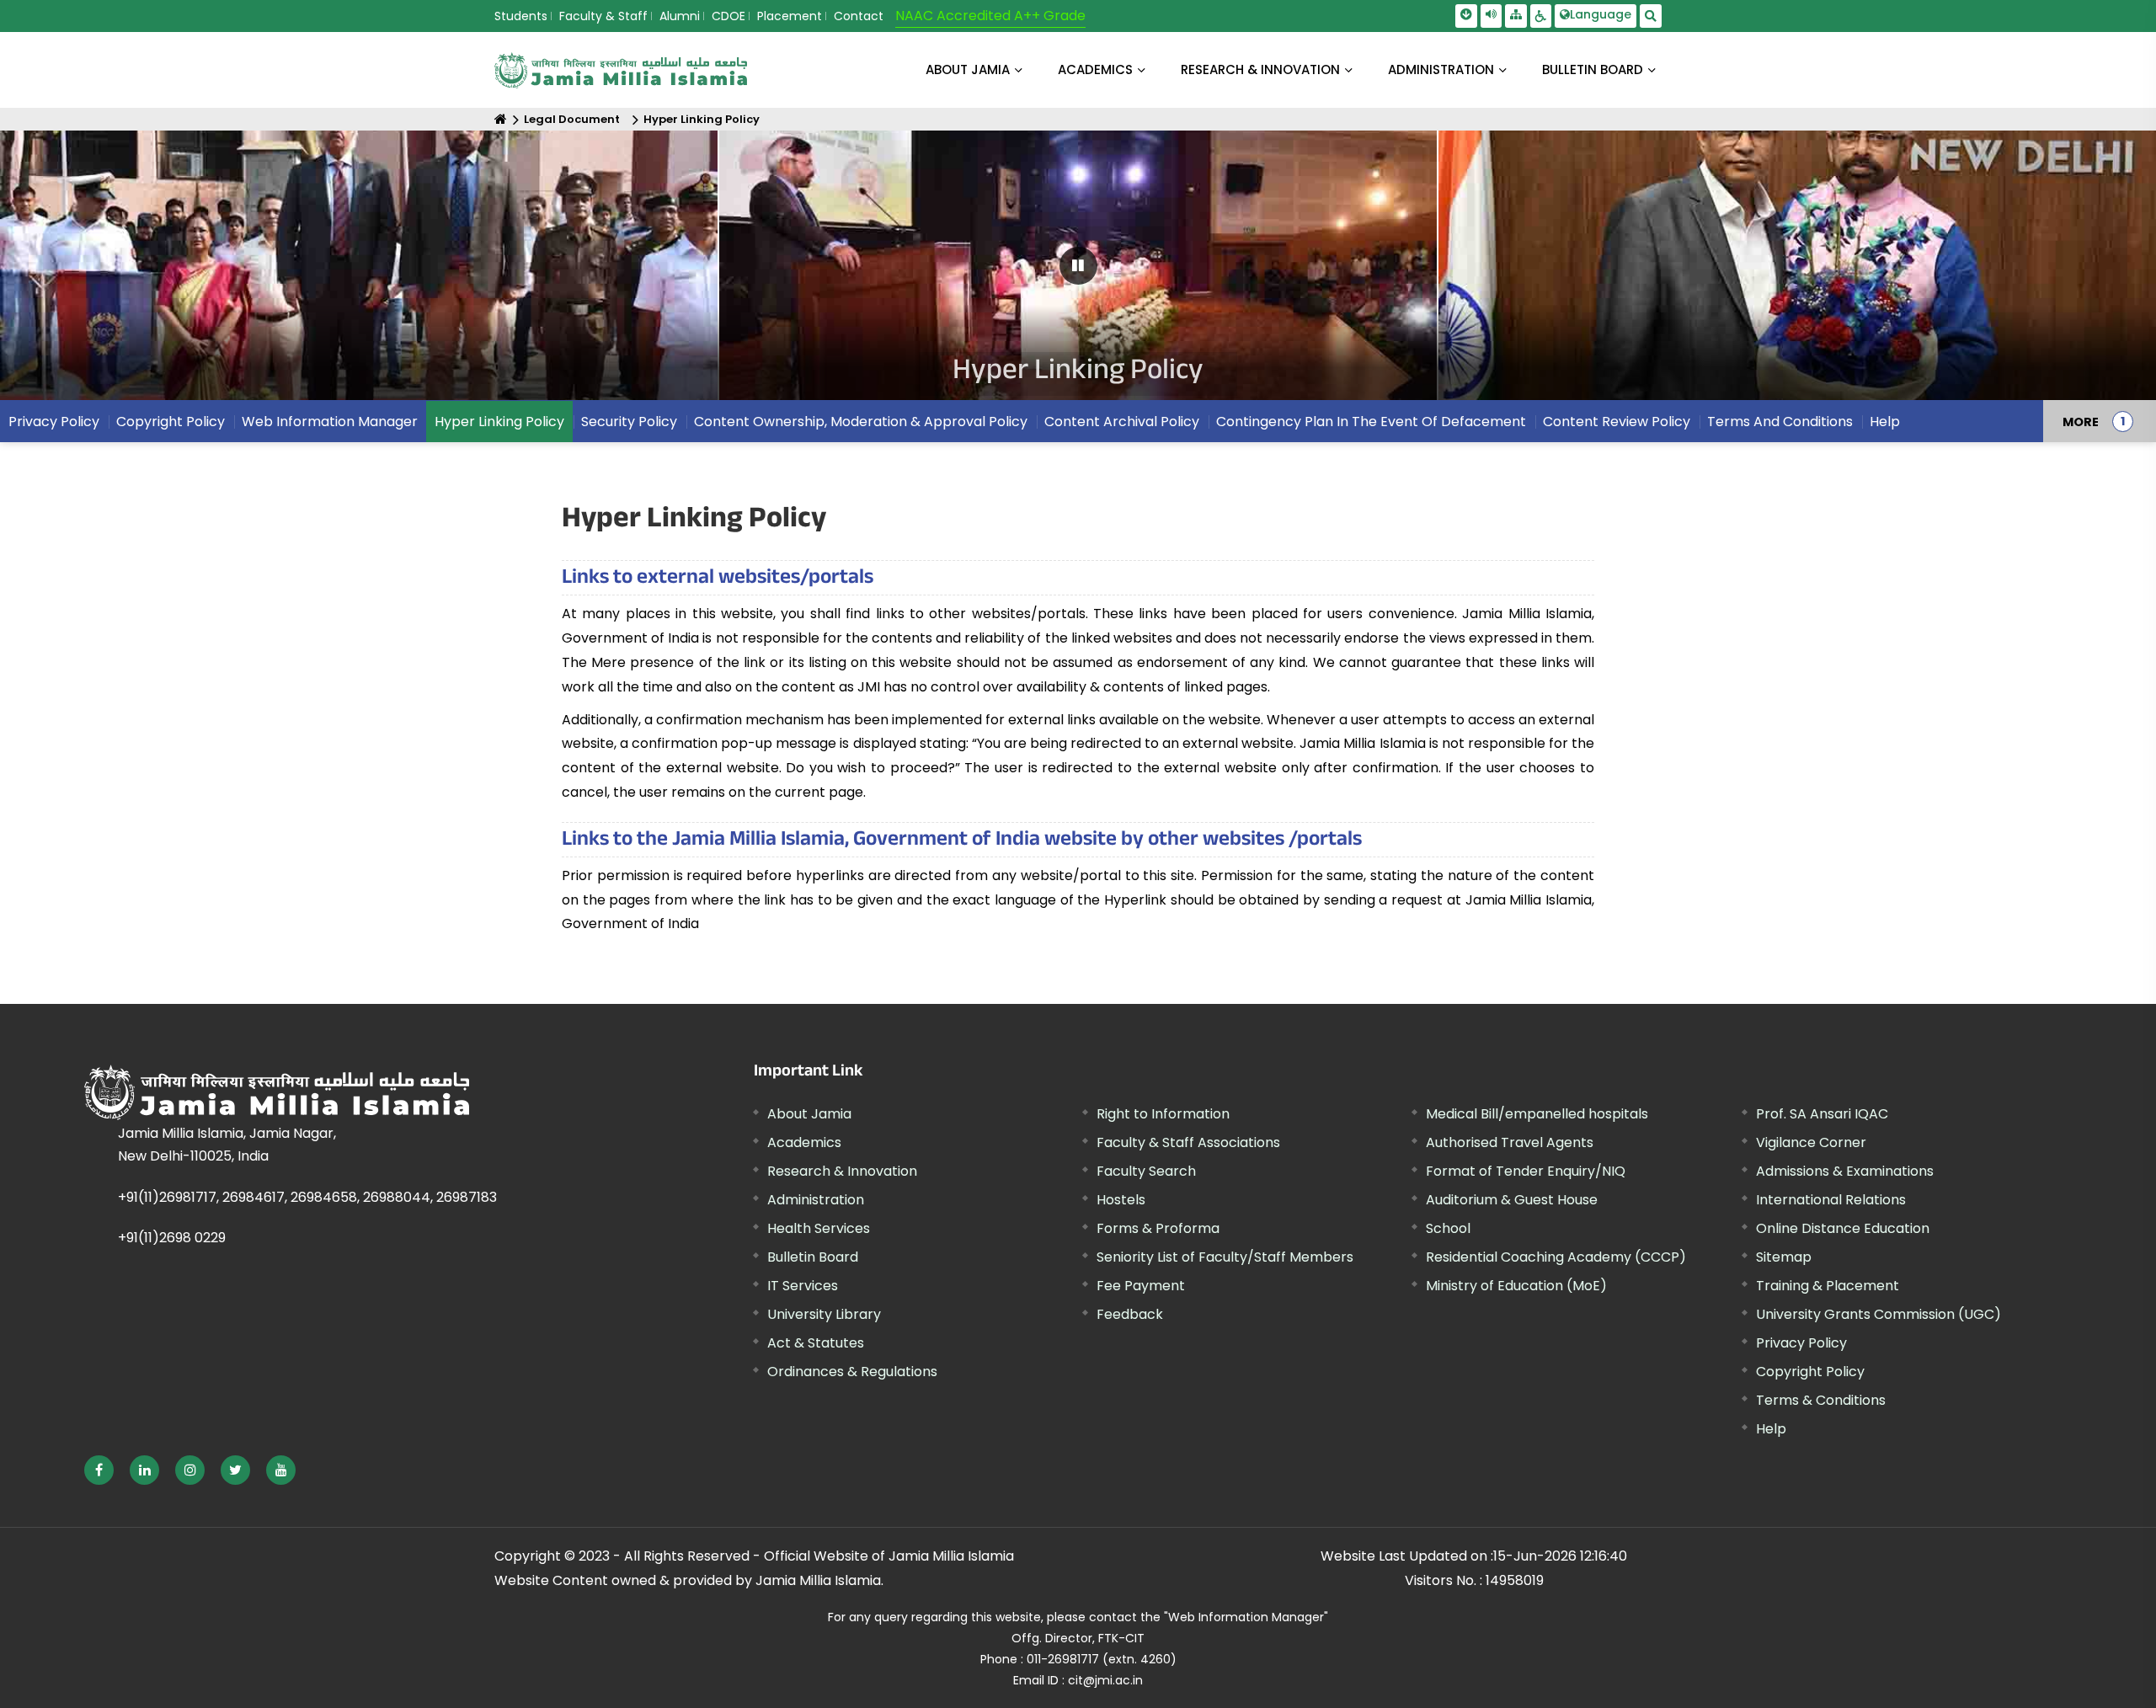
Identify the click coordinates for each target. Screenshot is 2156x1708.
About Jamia (968, 69)
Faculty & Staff (603, 16)
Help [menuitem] (1885, 422)
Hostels (1121, 1200)
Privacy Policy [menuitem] (54, 422)
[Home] (501, 119)
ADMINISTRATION (1441, 69)
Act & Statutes (816, 1343)
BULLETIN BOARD (1593, 69)
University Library (824, 1314)
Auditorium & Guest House (1512, 1200)
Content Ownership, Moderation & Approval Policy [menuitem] (861, 422)
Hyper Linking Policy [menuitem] (499, 422)
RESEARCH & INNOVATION (1260, 69)
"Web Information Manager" (1246, 1617)
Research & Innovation (842, 1171)
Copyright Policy (1810, 1372)
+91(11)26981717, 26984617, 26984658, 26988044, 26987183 (307, 1197)
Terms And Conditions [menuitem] (1780, 422)
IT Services (803, 1286)
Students (521, 16)
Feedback (1130, 1314)
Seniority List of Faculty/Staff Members (1225, 1257)
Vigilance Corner (1811, 1142)
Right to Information (1163, 1114)
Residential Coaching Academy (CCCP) (1556, 1257)
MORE (2081, 421)
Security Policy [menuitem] (629, 422)
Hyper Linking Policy (702, 119)
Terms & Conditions (1821, 1400)
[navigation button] (103, 273)
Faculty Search (1146, 1171)
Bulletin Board (813, 1257)
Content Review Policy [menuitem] (1617, 422)
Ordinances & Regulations (852, 1372)
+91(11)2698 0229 (172, 1238)
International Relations (1831, 1200)
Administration (816, 1200)
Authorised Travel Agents (1510, 1142)
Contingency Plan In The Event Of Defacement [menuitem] (1371, 422)
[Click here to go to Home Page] (621, 70)
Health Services (819, 1228)
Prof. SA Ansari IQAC (1822, 1114)
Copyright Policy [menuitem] (171, 422)
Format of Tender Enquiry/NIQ (1526, 1171)
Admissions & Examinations (1845, 1171)
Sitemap (1784, 1257)
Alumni (680, 16)
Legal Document (572, 119)
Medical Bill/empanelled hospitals (1537, 1114)
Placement (790, 16)
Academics (804, 1142)
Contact (859, 16)
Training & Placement (1828, 1286)
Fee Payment (1141, 1286)
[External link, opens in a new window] (99, 1470)
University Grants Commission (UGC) (1878, 1314)
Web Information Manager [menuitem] (330, 422)
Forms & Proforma (1158, 1228)
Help (1771, 1429)
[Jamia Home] (328, 1092)
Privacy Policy (1801, 1343)
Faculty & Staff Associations (1188, 1142)
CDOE (728, 16)
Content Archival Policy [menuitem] (1122, 422)
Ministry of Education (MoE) (1516, 1286)
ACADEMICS (1095, 69)
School (1448, 1228)
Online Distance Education (1843, 1228)
